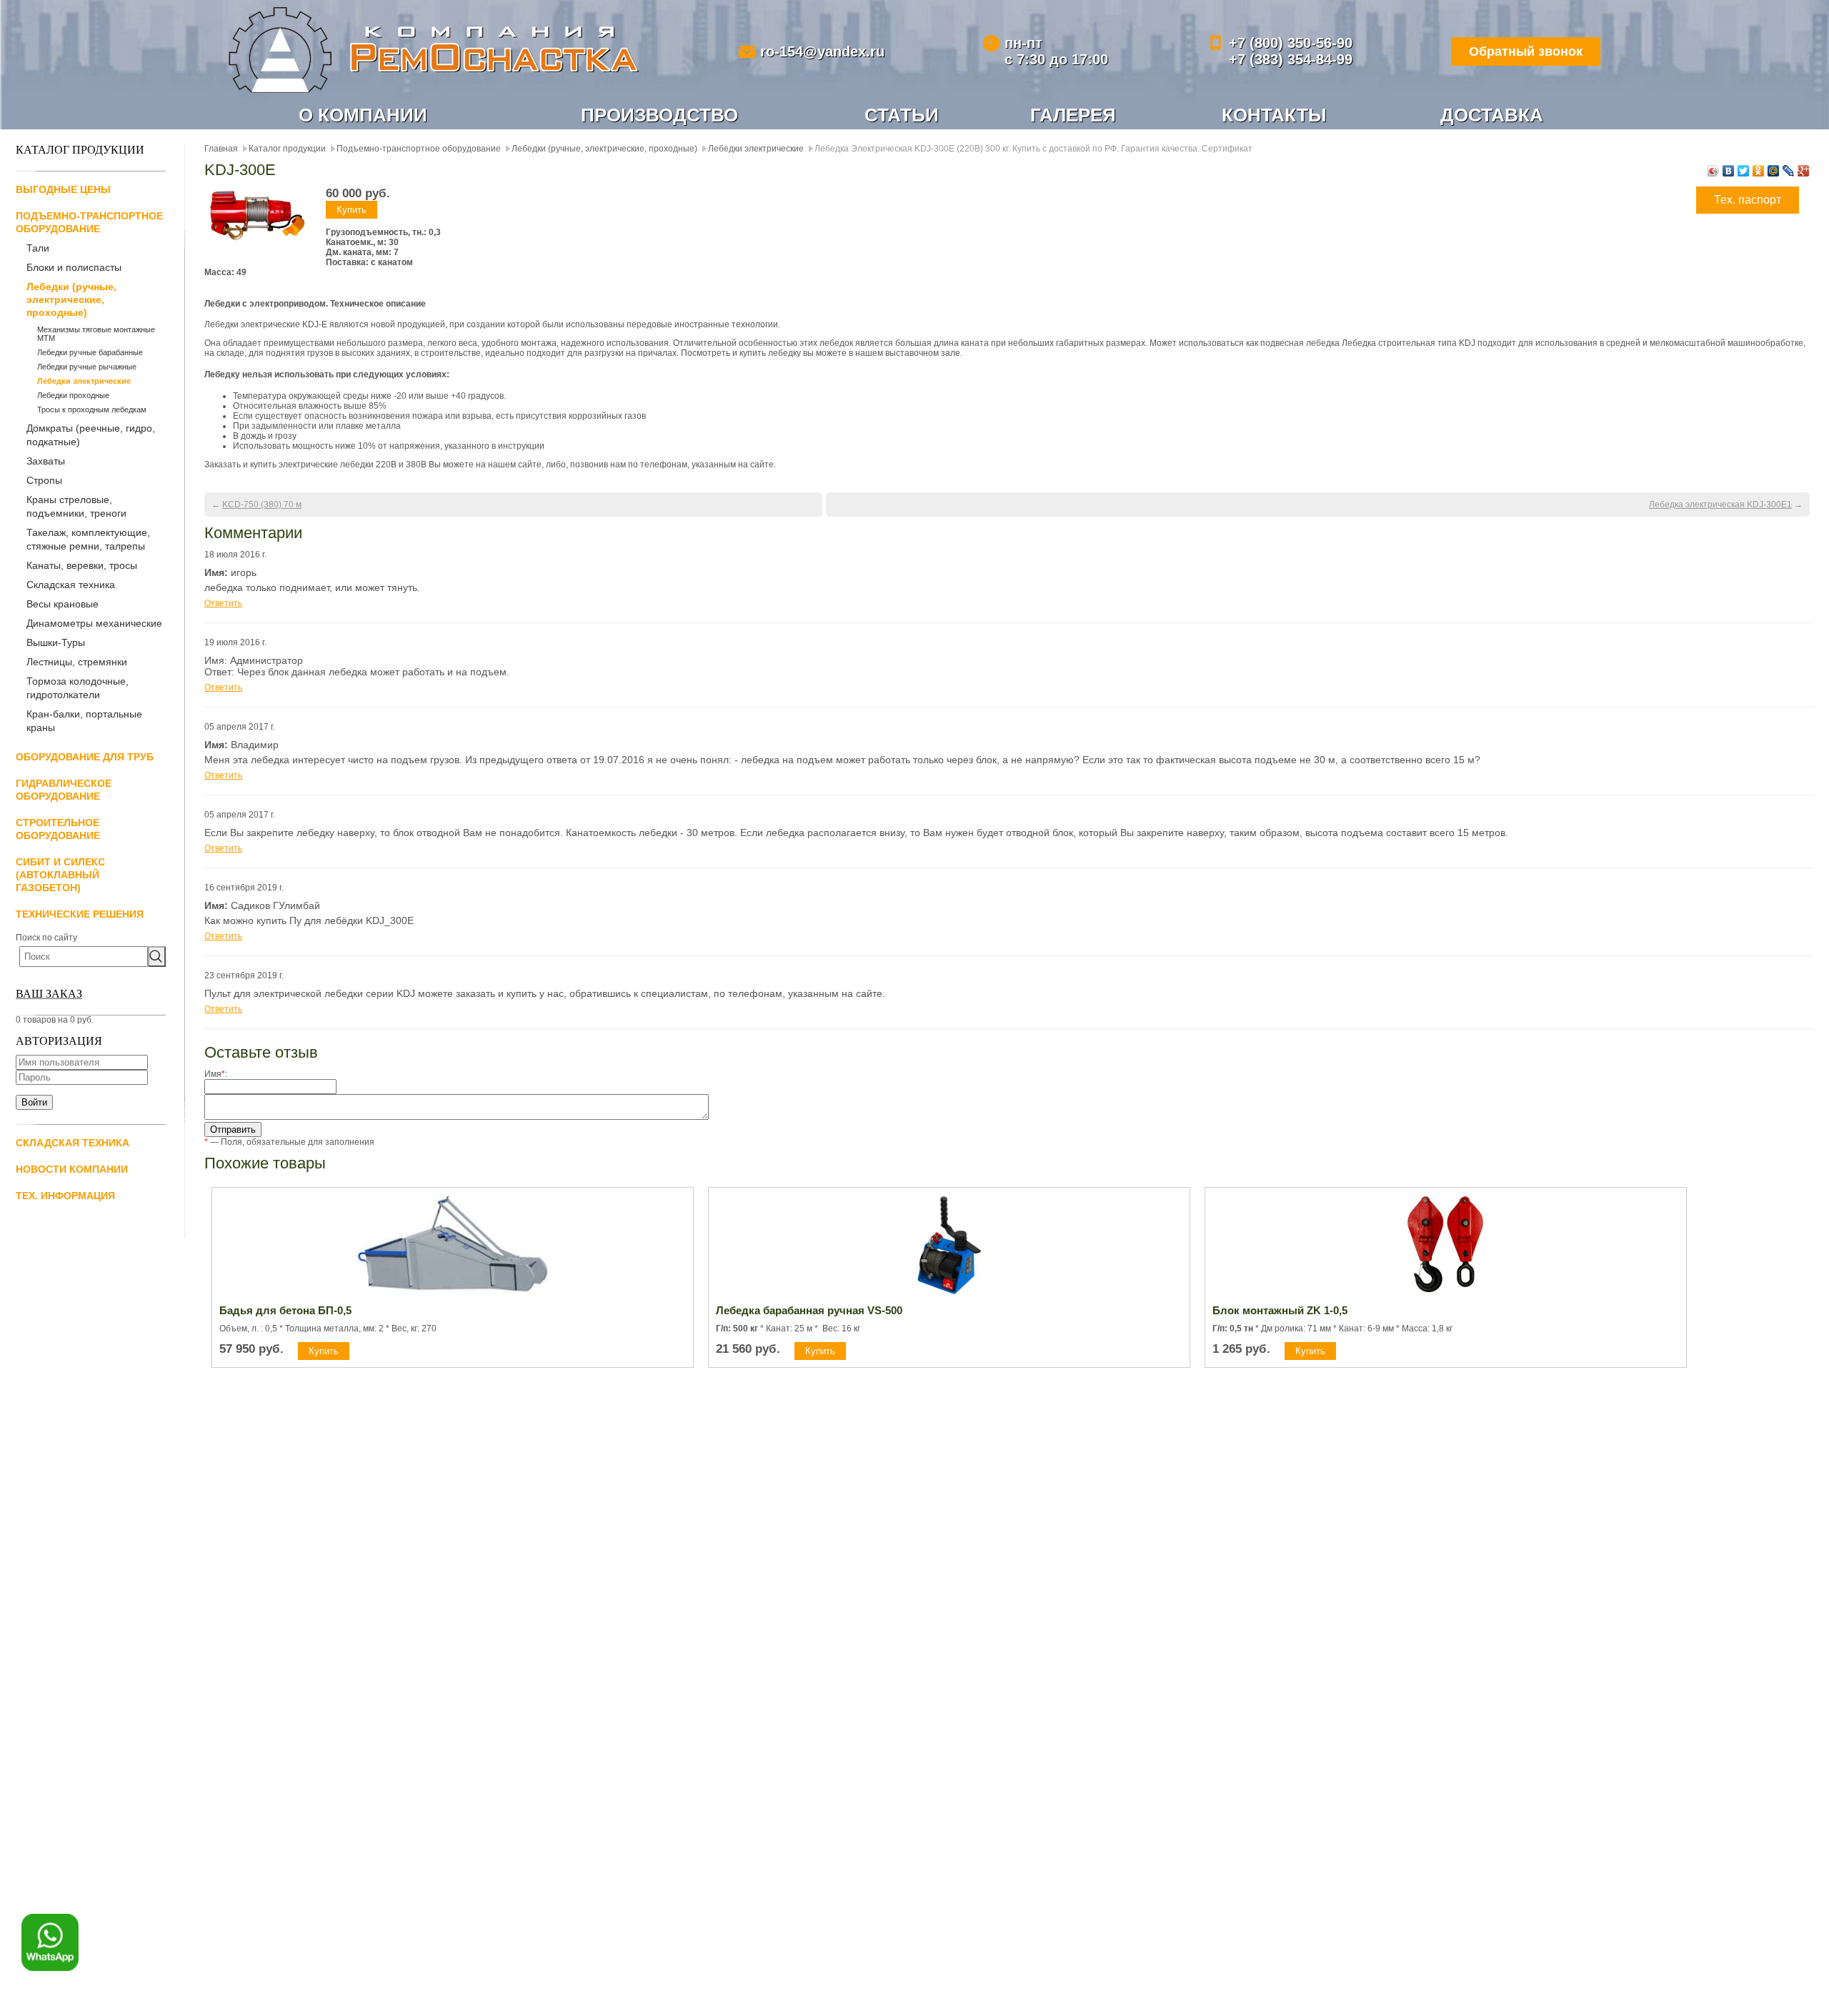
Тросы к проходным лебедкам (92, 409)
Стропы (44, 480)
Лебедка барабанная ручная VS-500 (809, 1310)
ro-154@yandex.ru (822, 51)
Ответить (223, 603)
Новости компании (72, 1169)
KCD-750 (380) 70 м (262, 505)
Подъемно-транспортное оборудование (419, 149)
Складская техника (71, 585)
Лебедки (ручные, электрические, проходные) (71, 299)
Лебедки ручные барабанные (90, 352)
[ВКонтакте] (1729, 171)
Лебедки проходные (73, 395)
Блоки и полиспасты (74, 267)
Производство (659, 115)
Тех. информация (65, 1196)
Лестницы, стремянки (77, 662)
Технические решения (80, 914)
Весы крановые (63, 604)
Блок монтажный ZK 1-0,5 (1280, 1310)
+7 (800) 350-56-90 (1291, 43)
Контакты (1274, 115)
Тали (38, 248)
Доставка (1492, 115)
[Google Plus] (1804, 171)
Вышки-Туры (56, 642)
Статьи (902, 115)
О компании (363, 115)
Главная (221, 149)
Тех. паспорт (1748, 200)
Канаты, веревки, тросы (82, 565)
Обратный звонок (1526, 51)
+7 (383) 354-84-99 (1291, 59)
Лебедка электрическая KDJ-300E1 (1720, 505)
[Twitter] (1744, 171)
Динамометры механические (94, 623)
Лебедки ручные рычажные (87, 367)
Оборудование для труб (85, 757)
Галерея (1073, 115)
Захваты (46, 461)
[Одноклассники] (1759, 171)
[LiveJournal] (1789, 171)
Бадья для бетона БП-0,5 (285, 1310)
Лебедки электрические (84, 381)
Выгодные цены (63, 189)
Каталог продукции (287, 149)
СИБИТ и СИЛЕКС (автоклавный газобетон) (60, 875)
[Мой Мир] (1774, 171)
